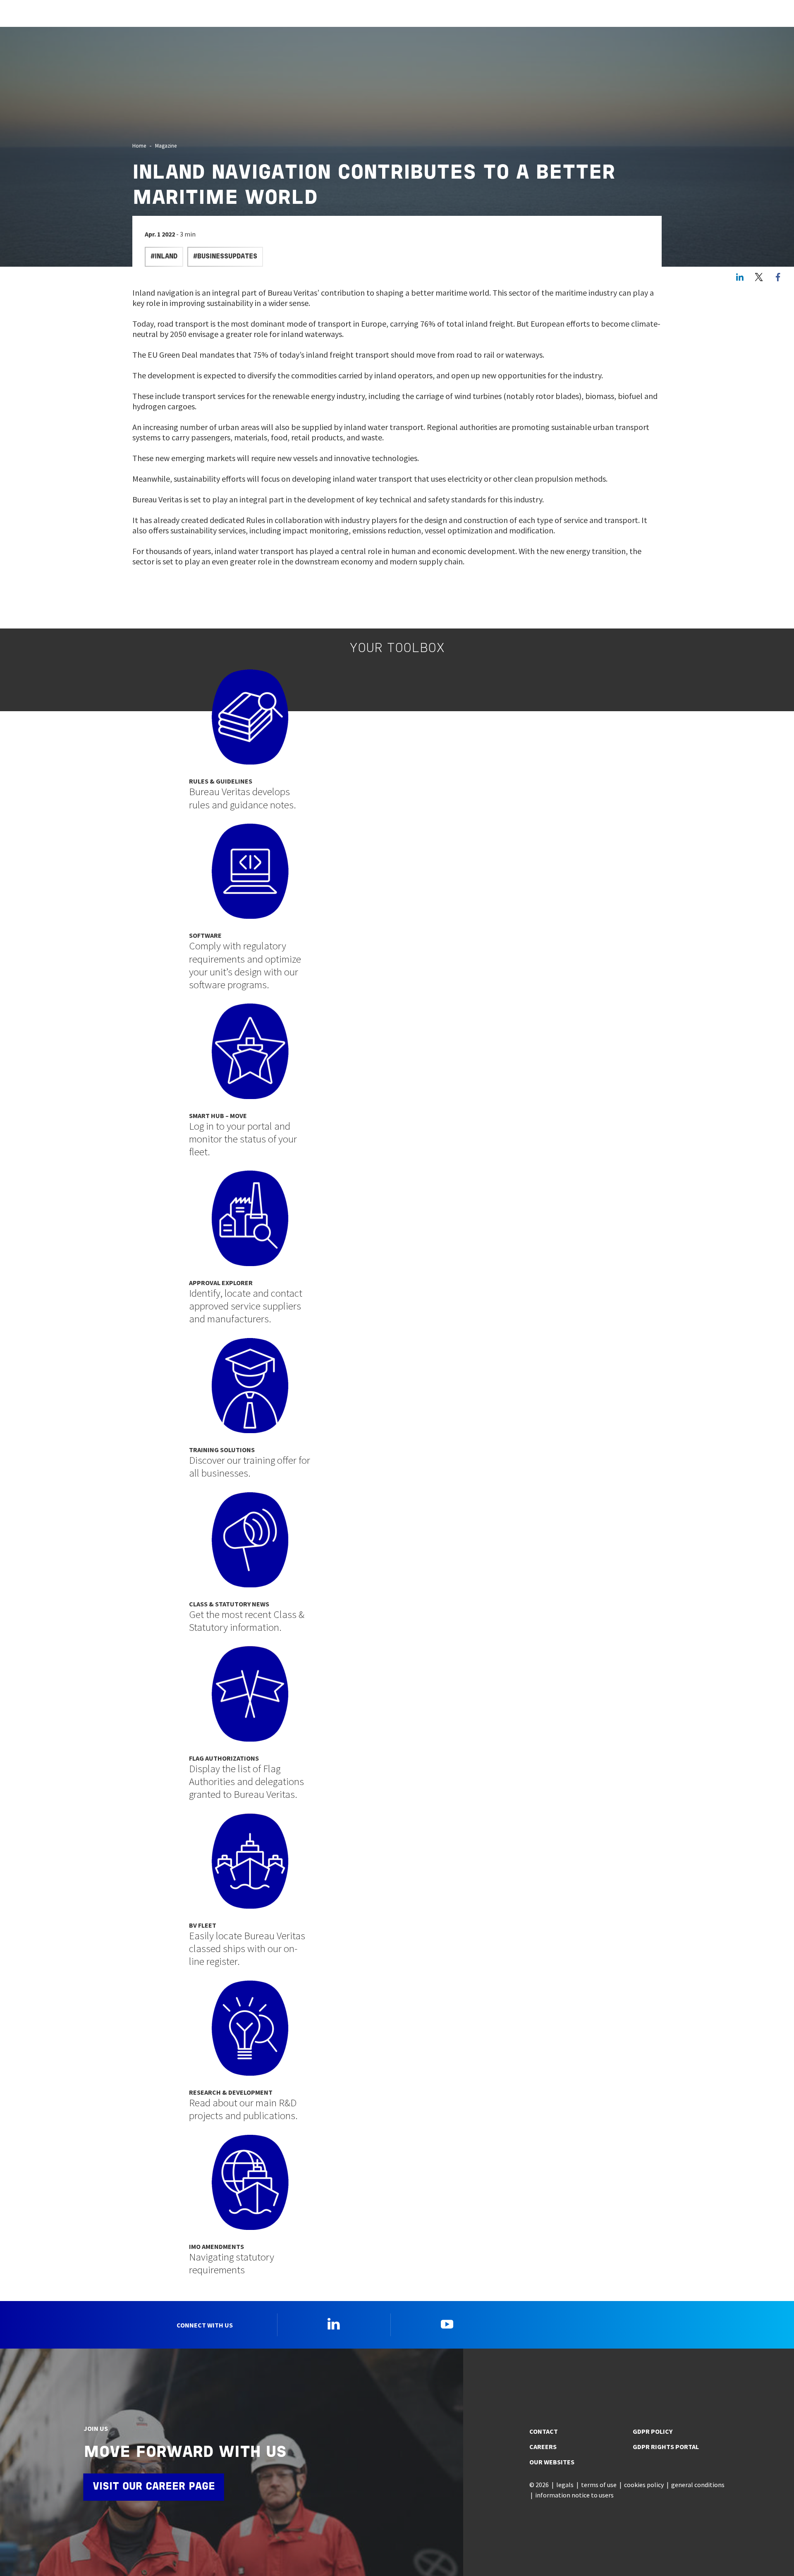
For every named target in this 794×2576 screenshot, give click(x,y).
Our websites (552, 2462)
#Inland (164, 257)
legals (565, 2485)
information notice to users (574, 2495)
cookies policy (644, 2485)
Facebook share (778, 277)
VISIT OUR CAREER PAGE (154, 2487)
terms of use (599, 2485)
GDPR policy (653, 2431)
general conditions (698, 2485)
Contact (544, 2431)
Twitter (759, 277)
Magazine (166, 146)
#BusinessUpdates (225, 257)
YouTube (447, 2324)
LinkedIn (740, 277)
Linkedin (334, 2324)
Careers (543, 2447)
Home (139, 146)
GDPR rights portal (666, 2447)
